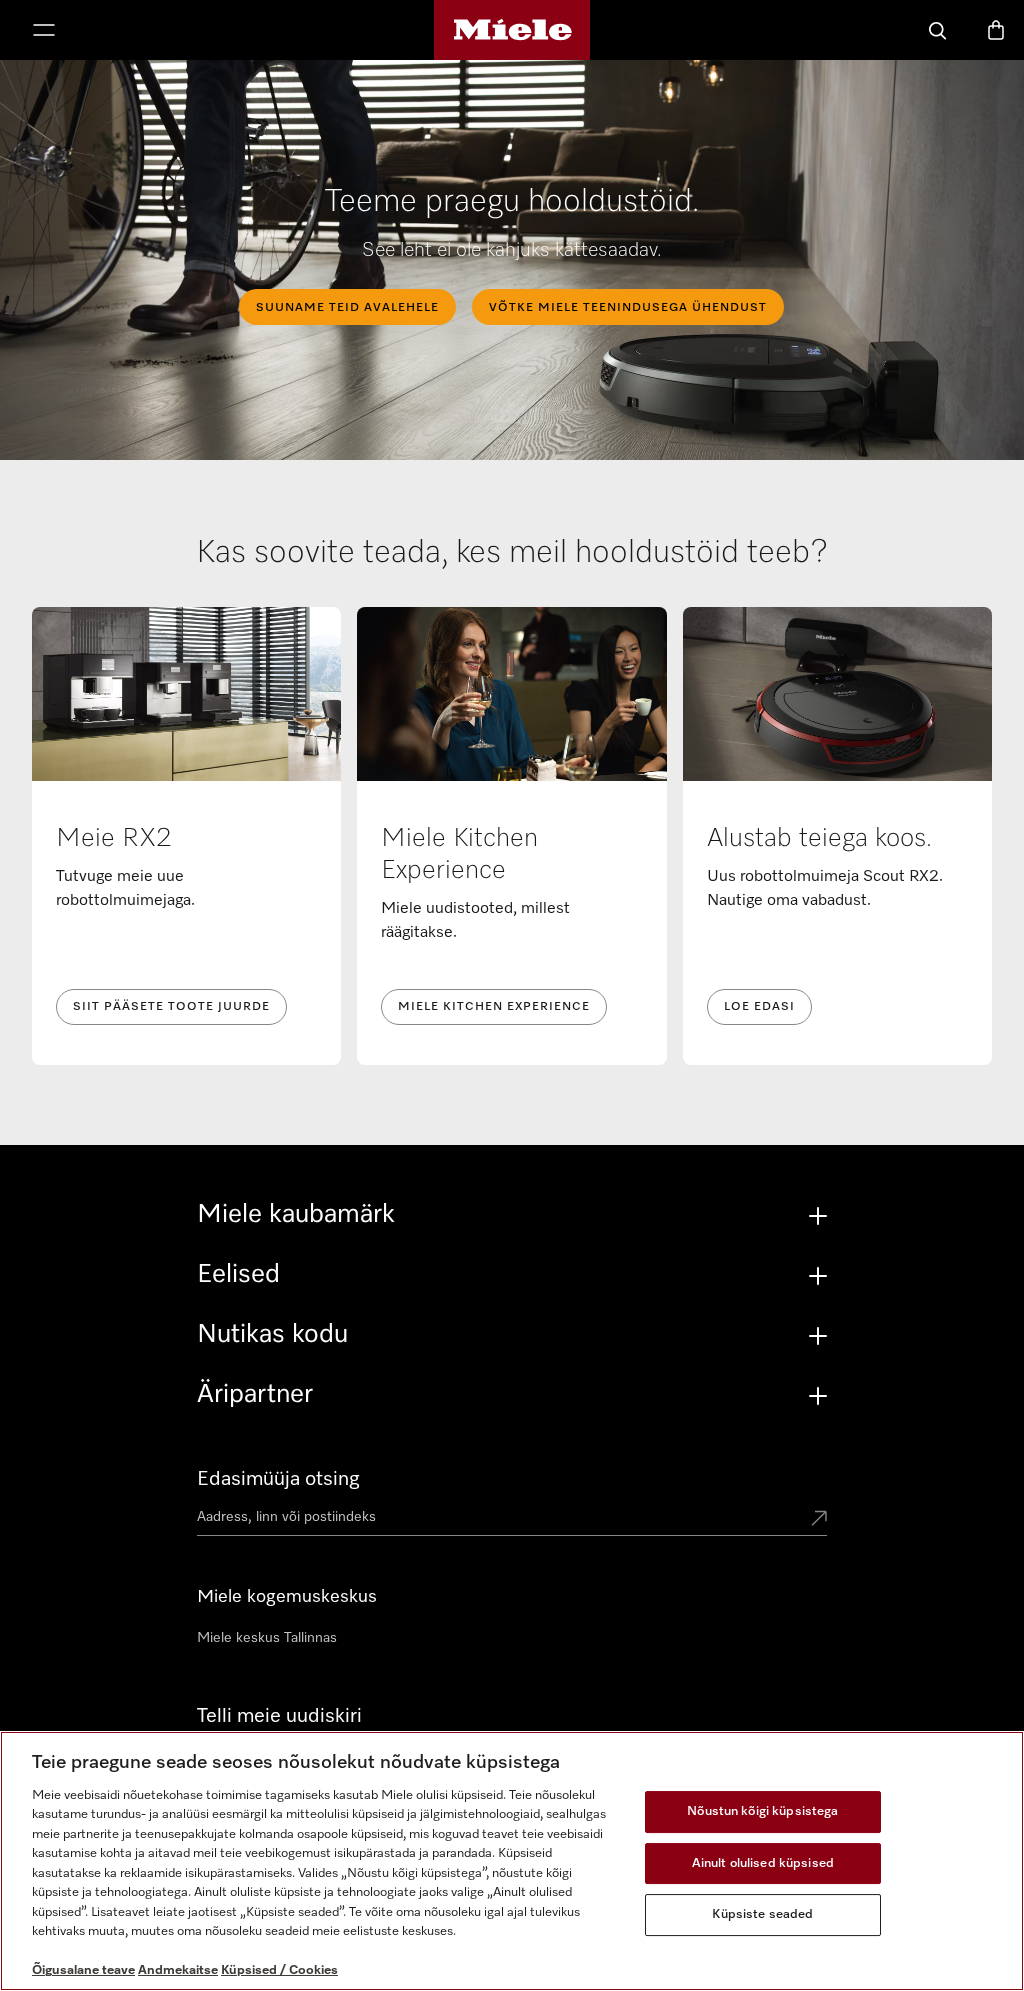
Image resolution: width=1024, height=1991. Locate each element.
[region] (512, 1861)
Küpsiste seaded (762, 1914)
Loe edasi (759, 1007)
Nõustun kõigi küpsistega (762, 1811)
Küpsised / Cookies (279, 1970)
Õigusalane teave (83, 1970)
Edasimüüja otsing (278, 1479)
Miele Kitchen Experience (494, 1007)
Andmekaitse (178, 1970)
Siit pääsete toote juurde (171, 1007)
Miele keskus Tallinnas (267, 1638)
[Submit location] (819, 1520)
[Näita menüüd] (44, 32)
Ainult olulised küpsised (763, 1863)
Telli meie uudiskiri (279, 1716)
